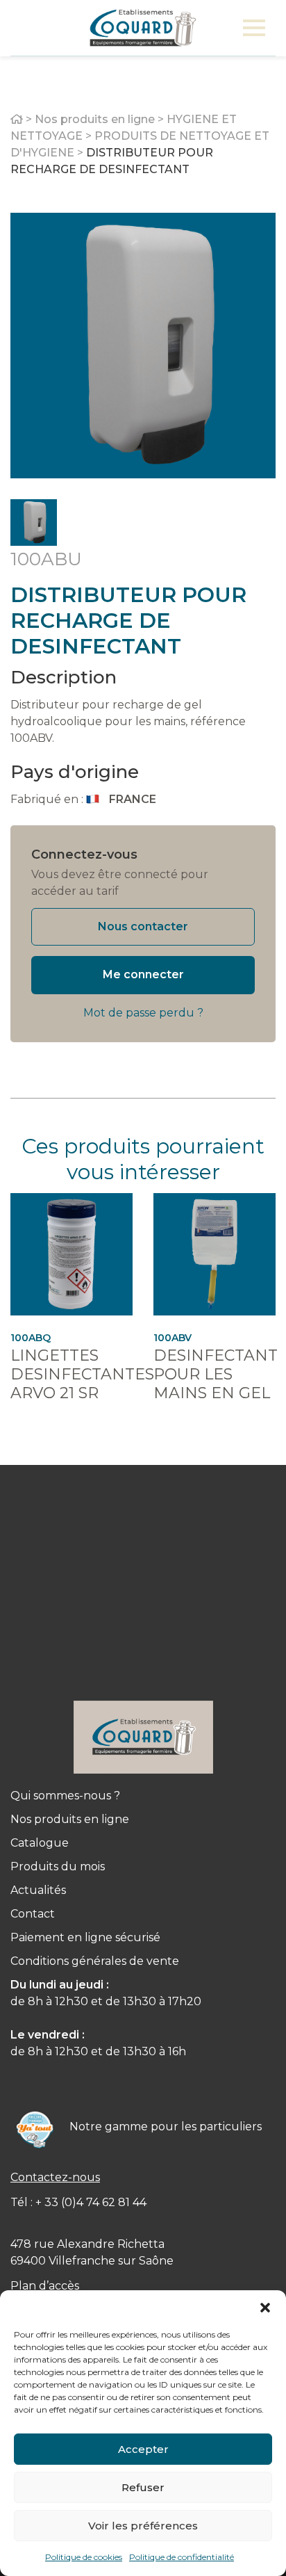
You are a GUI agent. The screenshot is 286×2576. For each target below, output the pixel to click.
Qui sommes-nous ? (65, 1796)
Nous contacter (143, 926)
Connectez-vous (84, 854)
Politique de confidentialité (182, 2557)
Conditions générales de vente (95, 1961)
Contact (33, 1914)
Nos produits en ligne (95, 119)
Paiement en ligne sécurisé (85, 1937)
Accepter (143, 2449)
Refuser (143, 2487)
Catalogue (40, 1843)
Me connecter (143, 974)
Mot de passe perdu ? (143, 1013)
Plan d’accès (45, 2286)
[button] (265, 2308)
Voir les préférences (143, 2526)
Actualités (38, 1890)
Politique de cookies (84, 2557)
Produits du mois (58, 1866)
